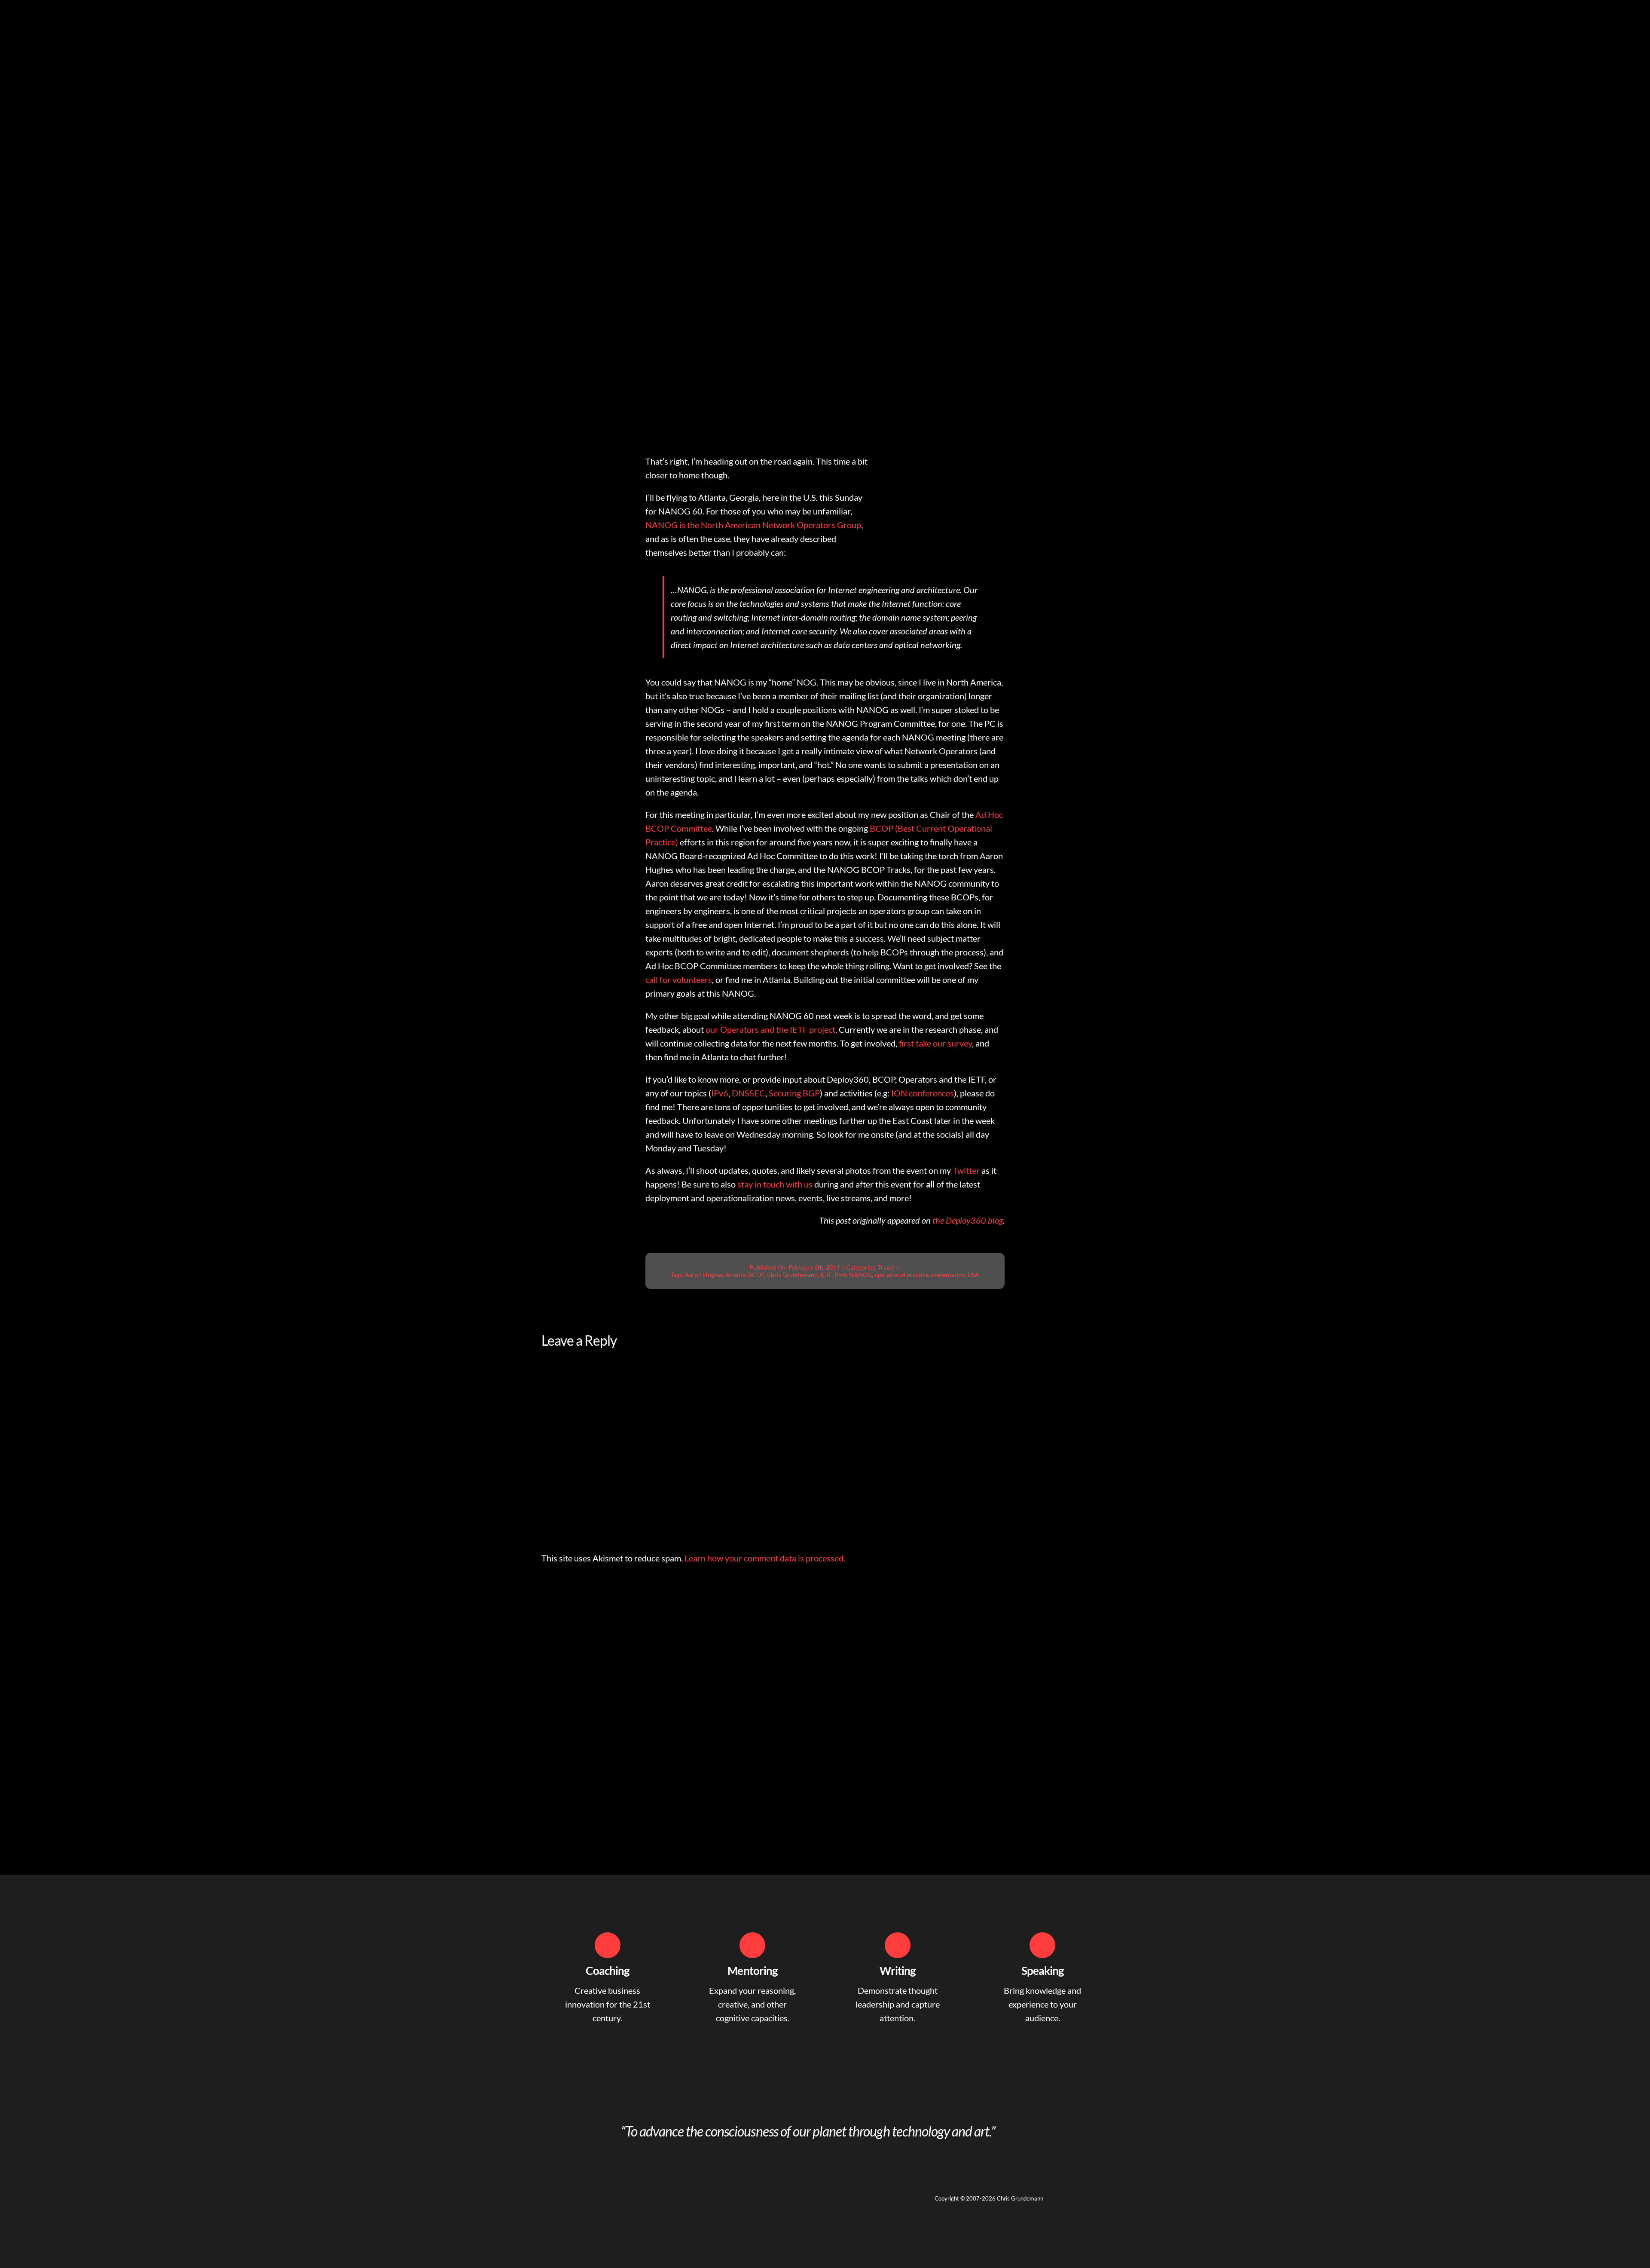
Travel (886, 1267)
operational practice (901, 1275)
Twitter (966, 1170)
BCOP (756, 1275)
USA (973, 1275)
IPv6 (720, 1093)
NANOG (860, 1275)
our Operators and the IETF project (770, 1029)
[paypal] (607, 2193)
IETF (826, 1275)
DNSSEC (749, 1093)
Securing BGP (794, 1093)
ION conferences (923, 1093)
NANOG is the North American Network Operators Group (753, 525)
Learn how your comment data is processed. (765, 1558)
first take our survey (935, 1043)
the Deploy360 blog (968, 1220)
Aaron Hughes (704, 1275)
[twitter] (560, 2193)
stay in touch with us (775, 1184)
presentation (948, 1275)
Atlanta (736, 1275)
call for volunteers (679, 979)
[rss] (591, 2193)
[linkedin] (545, 2193)
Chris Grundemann (792, 1275)
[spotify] (576, 2193)
